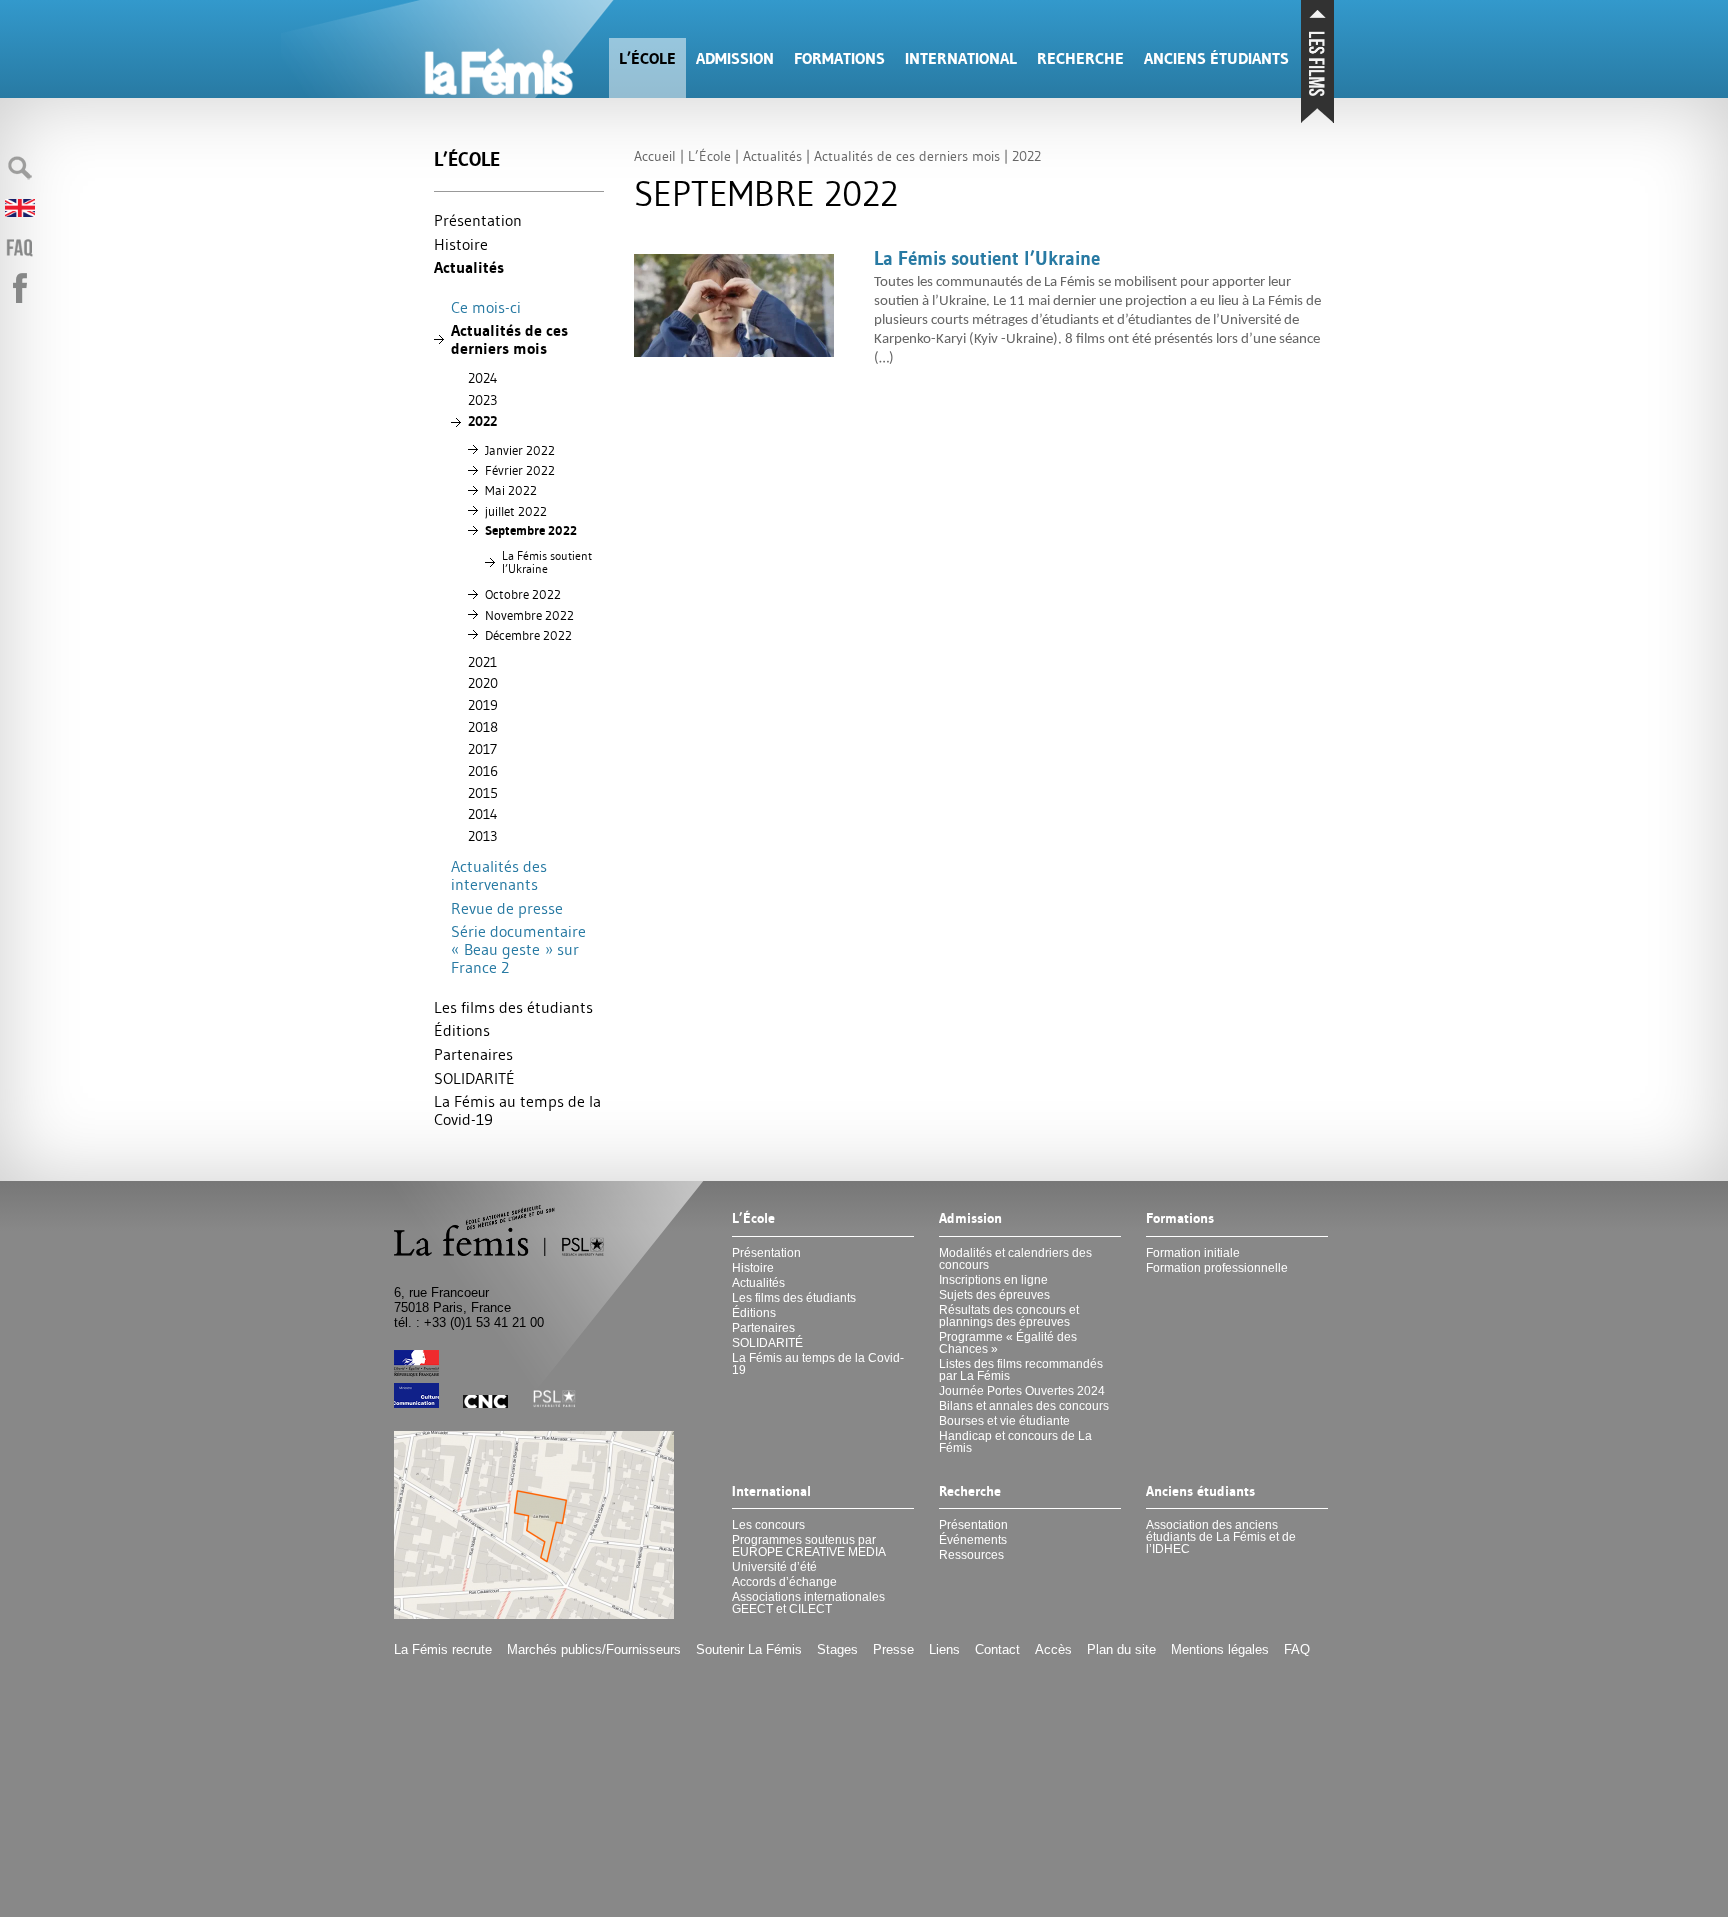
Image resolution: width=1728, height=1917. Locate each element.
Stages (837, 1649)
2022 (482, 421)
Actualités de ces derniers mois (509, 339)
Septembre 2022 (531, 530)
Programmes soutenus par (809, 1546)
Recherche (1080, 58)
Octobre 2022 (523, 594)
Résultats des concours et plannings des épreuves (1009, 1316)
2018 (483, 727)
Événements (973, 1540)
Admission (735, 58)
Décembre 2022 (528, 635)
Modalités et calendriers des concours (1015, 1259)
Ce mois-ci (486, 307)
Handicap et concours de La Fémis (1015, 1442)
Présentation (478, 220)
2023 (482, 400)
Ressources (971, 1555)
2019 (483, 705)
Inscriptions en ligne (993, 1280)
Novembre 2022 (529, 615)
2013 (482, 836)
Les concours (768, 1525)
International (961, 58)
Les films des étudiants (513, 1007)
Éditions (462, 1030)
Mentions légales (1220, 1649)
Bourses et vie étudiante (1004, 1421)
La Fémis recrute (443, 1649)
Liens (944, 1649)
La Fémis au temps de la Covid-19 (517, 1110)
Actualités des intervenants (499, 875)
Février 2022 (520, 470)
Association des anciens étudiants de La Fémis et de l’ (1221, 1537)
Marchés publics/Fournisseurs (594, 1649)
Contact (997, 1649)
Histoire (461, 244)
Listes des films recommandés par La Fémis (1021, 1370)
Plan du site (1121, 1649)
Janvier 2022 (520, 450)
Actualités (469, 267)
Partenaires (473, 1054)
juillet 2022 (516, 511)
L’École (647, 58)
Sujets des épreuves (994, 1295)
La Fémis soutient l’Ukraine (547, 562)
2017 (482, 749)
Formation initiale (1193, 1253)
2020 (483, 683)
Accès (1053, 1649)
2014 (483, 814)
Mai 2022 (511, 490)
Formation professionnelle (1217, 1268)
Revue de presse (507, 908)
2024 (483, 378)
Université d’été (774, 1567)
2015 (483, 793)
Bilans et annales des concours (1024, 1406)
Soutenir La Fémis (749, 1649)
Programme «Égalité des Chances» (1008, 1343)
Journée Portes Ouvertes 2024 (1022, 1391)
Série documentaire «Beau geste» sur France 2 (518, 949)
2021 (482, 662)
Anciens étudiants (1216, 58)
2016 (483, 771)
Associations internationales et (808, 1603)
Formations (839, 58)
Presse (893, 1649)
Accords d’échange (784, 1582)
